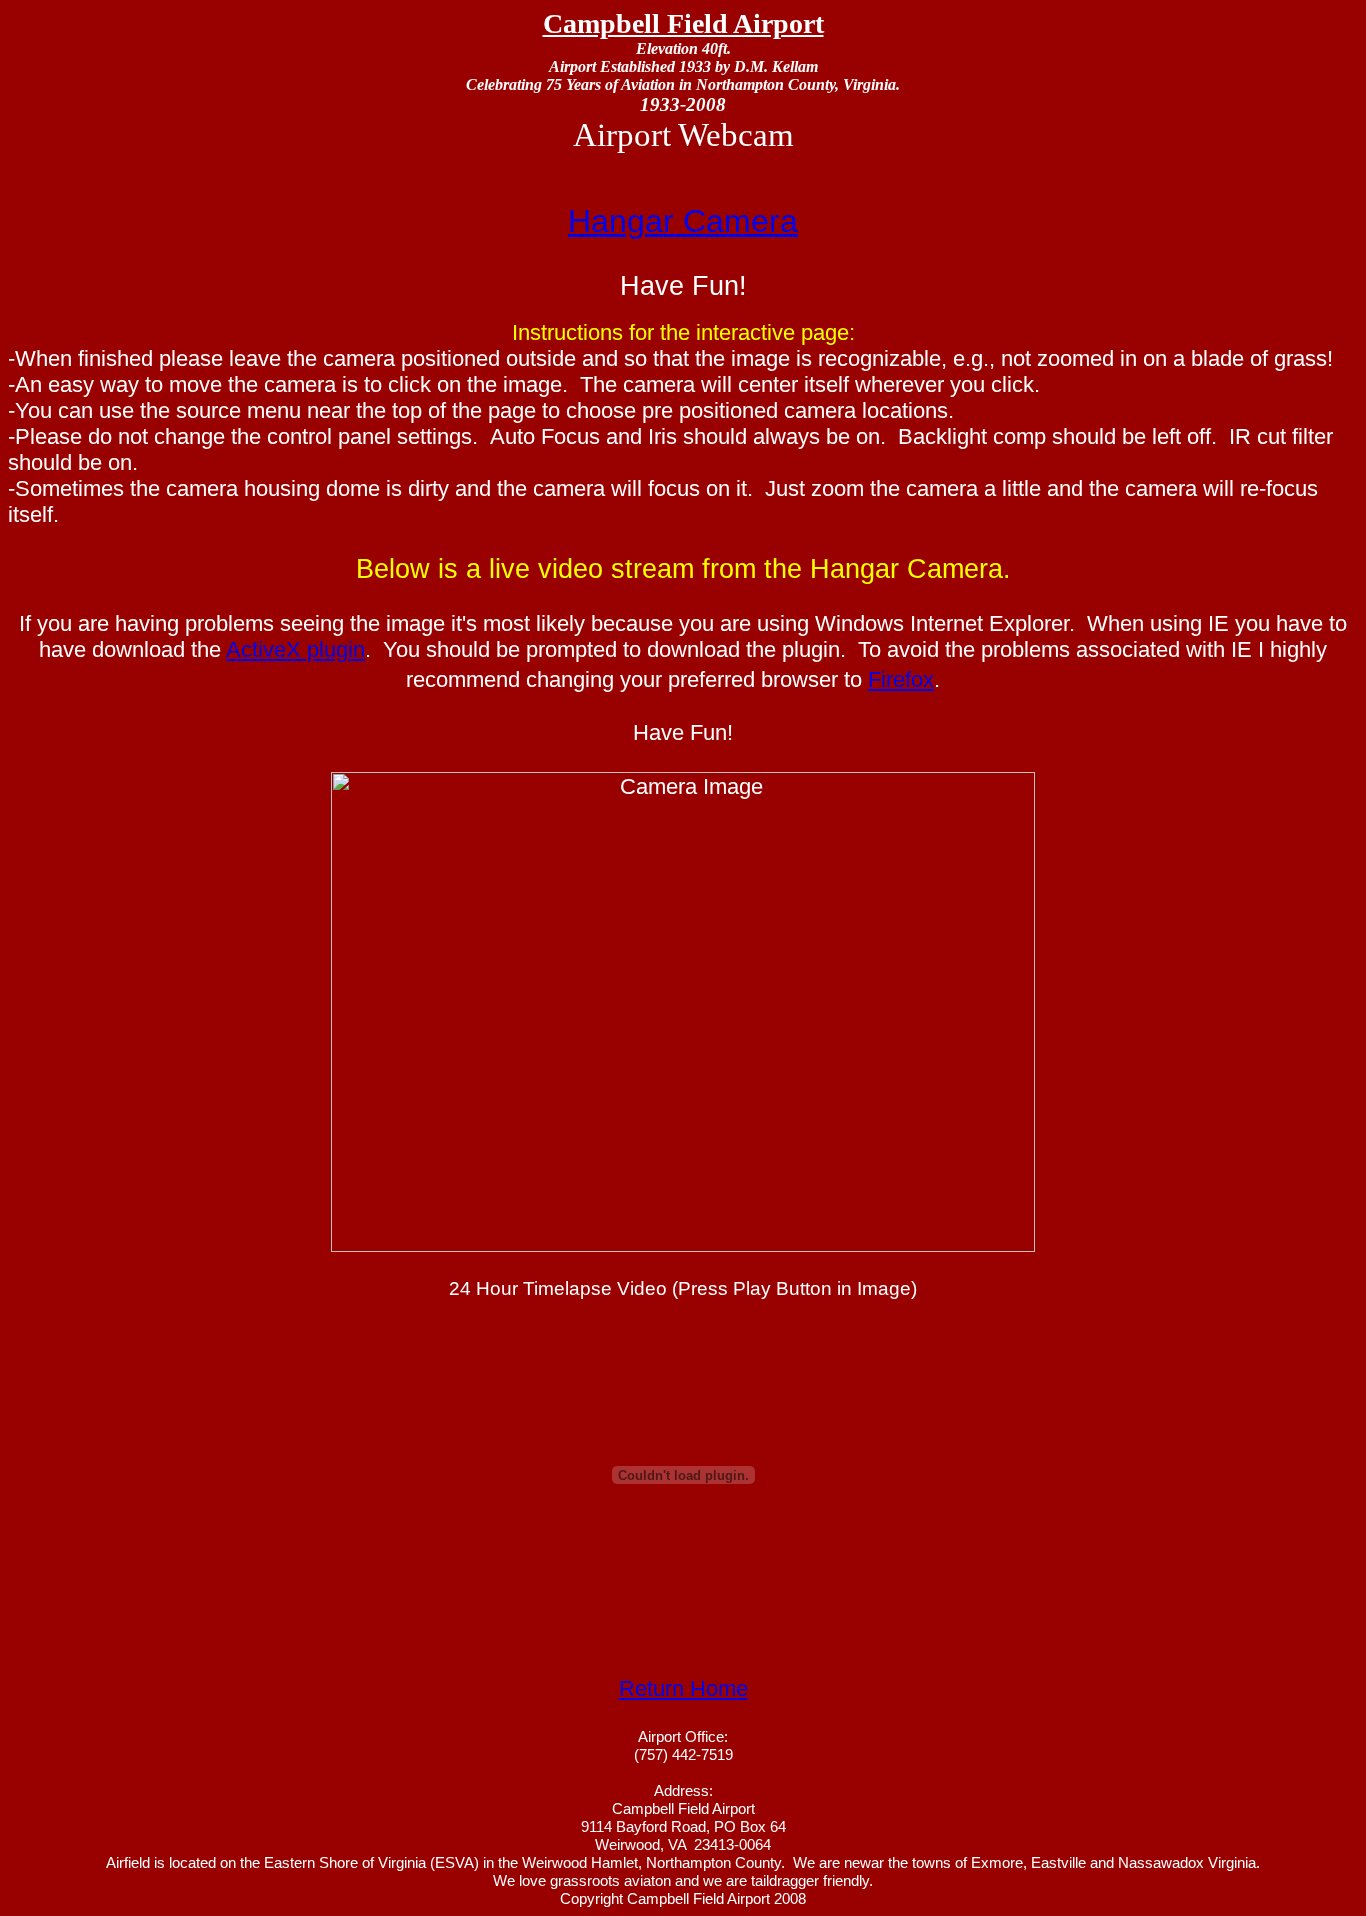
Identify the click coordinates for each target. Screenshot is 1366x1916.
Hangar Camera (683, 221)
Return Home (683, 1688)
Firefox (901, 679)
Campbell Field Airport (683, 23)
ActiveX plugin (295, 649)
